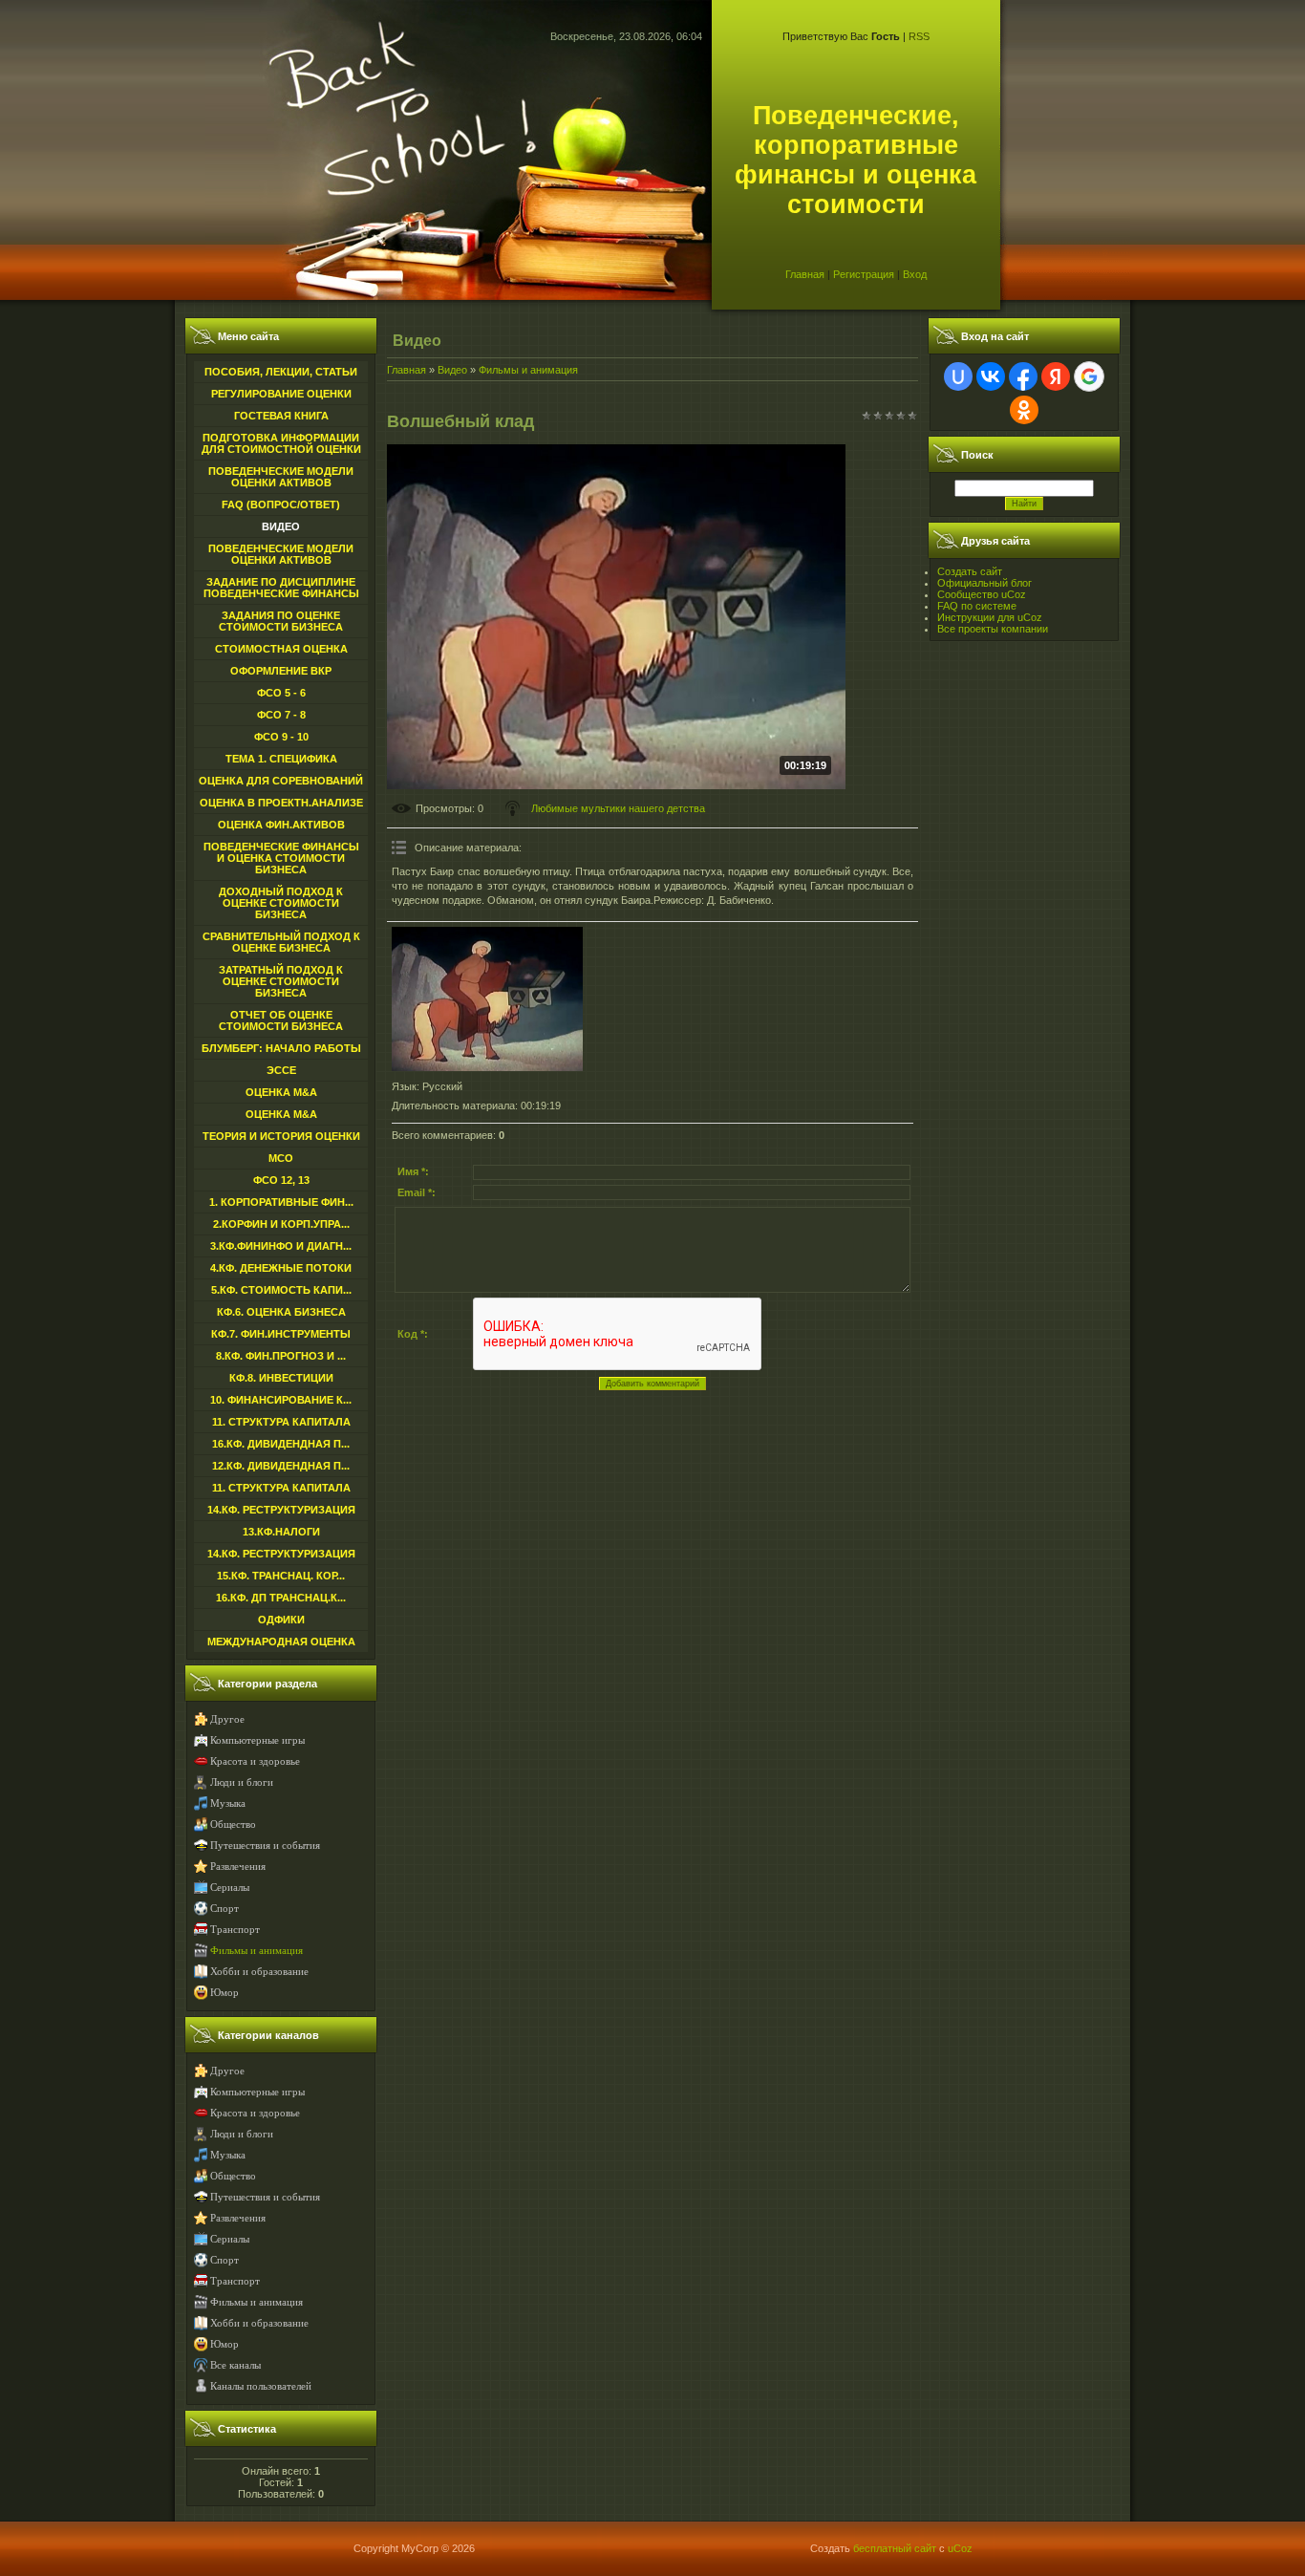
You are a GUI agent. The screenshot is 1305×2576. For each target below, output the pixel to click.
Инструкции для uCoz (990, 617)
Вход (915, 274)
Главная (805, 274)
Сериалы (230, 1888)
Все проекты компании (993, 629)
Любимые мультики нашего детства (618, 808)
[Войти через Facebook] (1023, 376)
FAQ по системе (977, 606)
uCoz (960, 2548)
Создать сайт (970, 571)
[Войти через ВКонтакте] (991, 376)
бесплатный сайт (895, 2548)
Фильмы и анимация (257, 1951)
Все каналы (235, 2365)
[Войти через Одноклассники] (1024, 410)
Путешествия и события (265, 1846)
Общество (233, 1825)
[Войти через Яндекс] (1056, 376)
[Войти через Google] (1089, 376)
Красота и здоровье (255, 1761)
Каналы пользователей (261, 2386)
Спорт (225, 1909)
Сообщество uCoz (982, 594)
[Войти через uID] (958, 376)
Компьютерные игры (257, 1740)
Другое (227, 1719)
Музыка (228, 1803)
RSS (919, 36)
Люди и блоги (242, 1782)
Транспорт (235, 1930)
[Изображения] (487, 998)
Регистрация (864, 274)
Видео (452, 370)
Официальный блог (984, 583)
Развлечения (238, 1867)
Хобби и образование (259, 1972)
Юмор (225, 1993)
